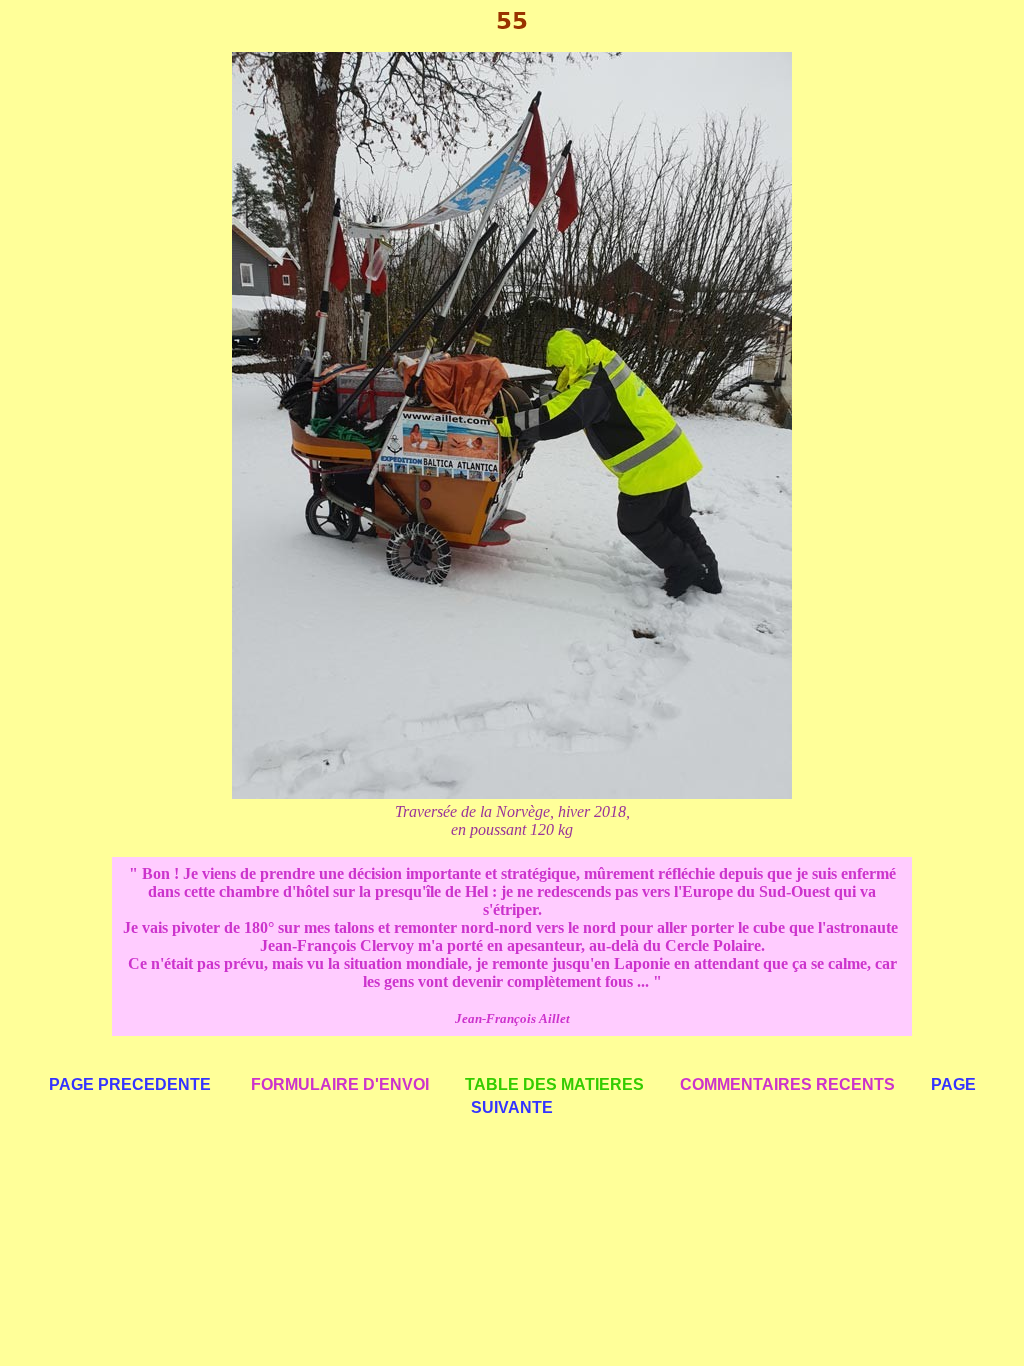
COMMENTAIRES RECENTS (787, 1084)
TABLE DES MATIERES (554, 1084)
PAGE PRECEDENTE (130, 1084)
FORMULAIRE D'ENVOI (340, 1084)
